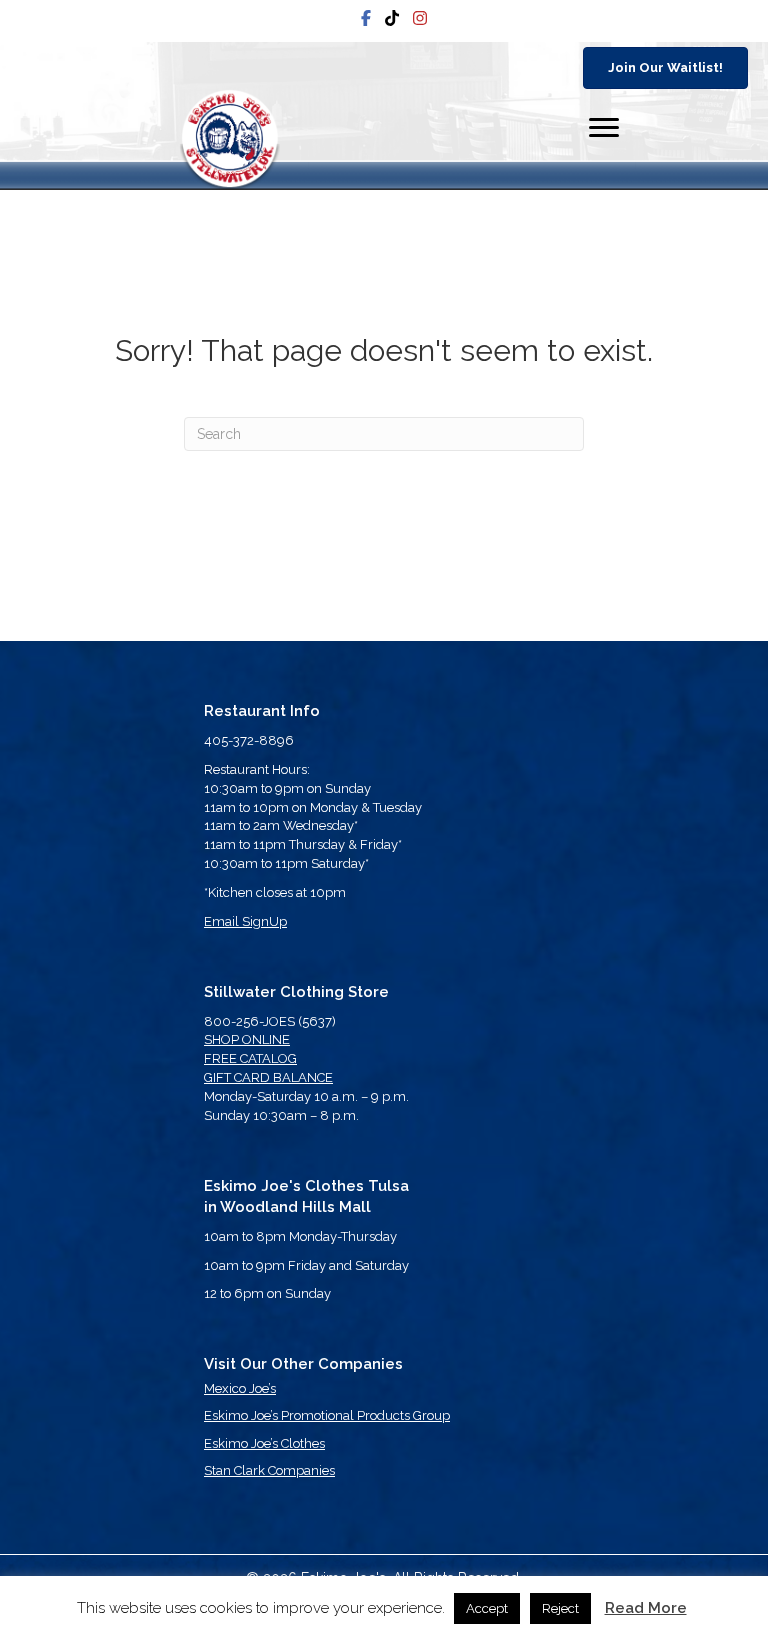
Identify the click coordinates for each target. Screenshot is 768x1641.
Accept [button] (487, 1608)
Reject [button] (560, 1608)
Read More (646, 1608)
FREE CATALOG (250, 1058)
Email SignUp (245, 921)
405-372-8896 (249, 740)
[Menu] (604, 128)
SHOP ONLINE (247, 1039)
